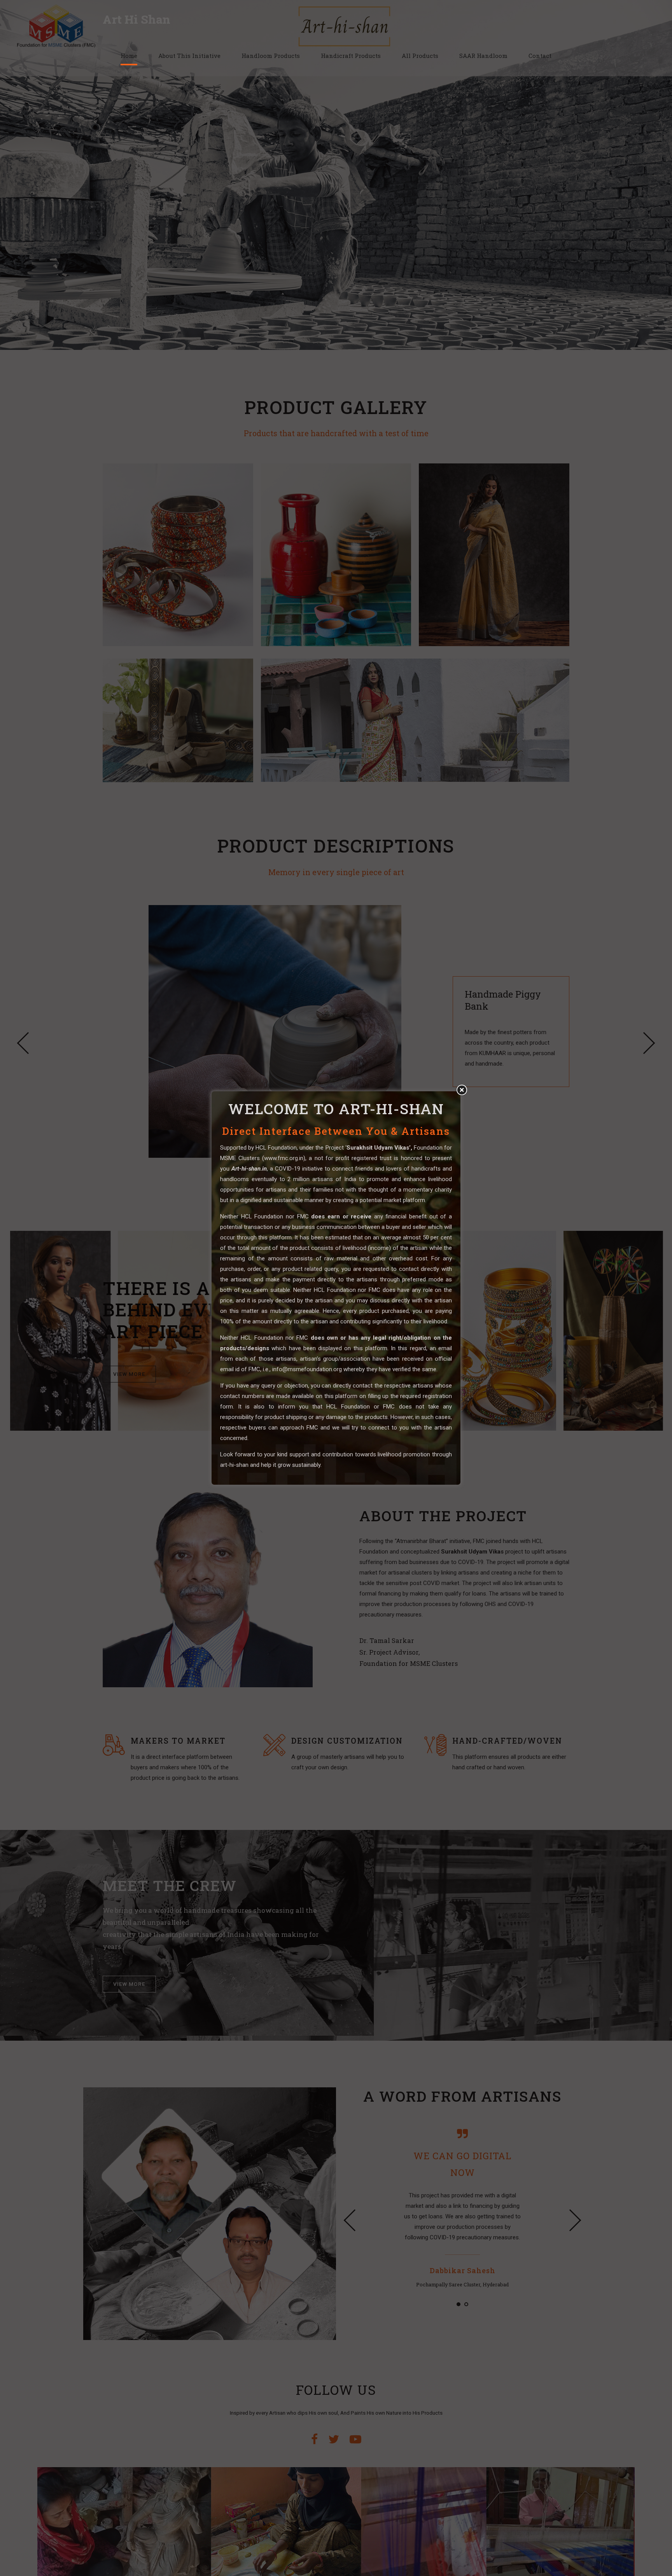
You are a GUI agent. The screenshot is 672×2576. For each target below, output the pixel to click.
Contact (540, 56)
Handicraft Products (351, 56)
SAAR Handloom (483, 56)
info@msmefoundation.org (307, 1369)
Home (129, 56)
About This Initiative (189, 56)
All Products (420, 56)
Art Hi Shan (136, 19)
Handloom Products (271, 56)
